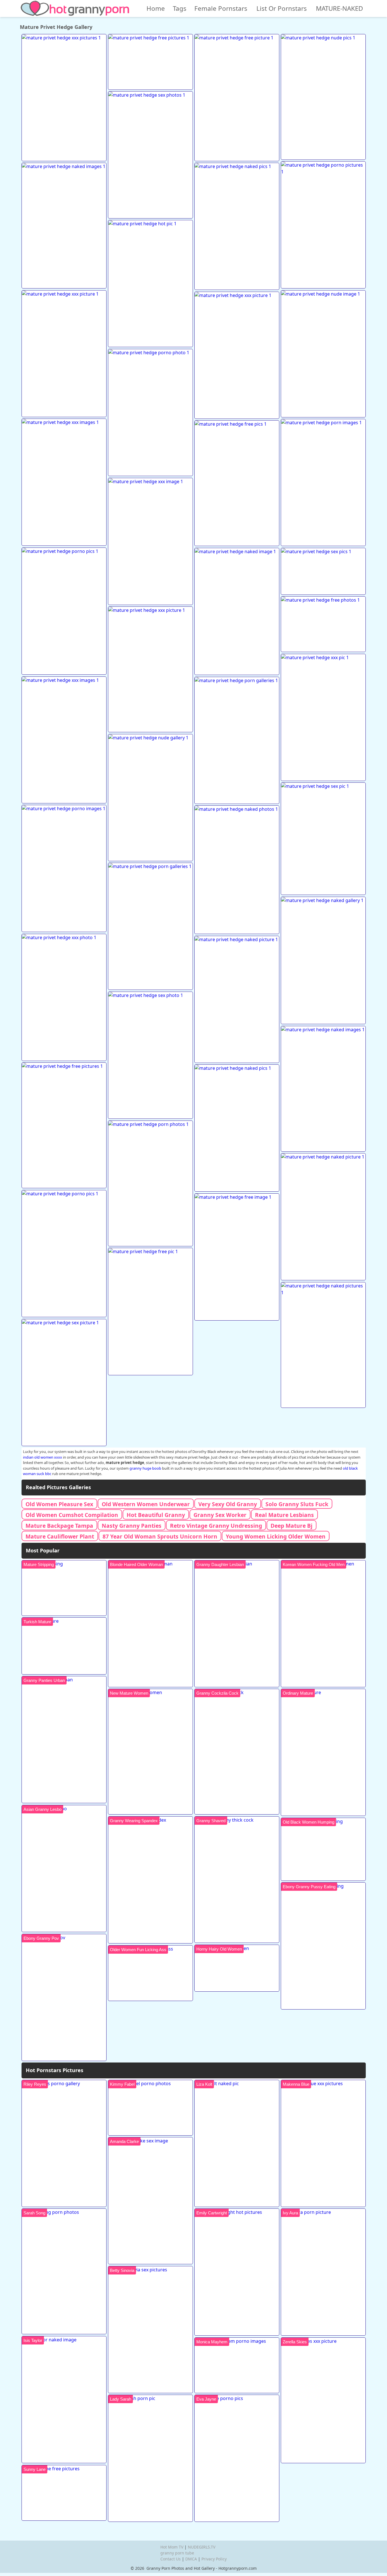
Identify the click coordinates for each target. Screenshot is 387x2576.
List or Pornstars (282, 8)
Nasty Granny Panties (132, 1526)
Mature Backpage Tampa (59, 1526)
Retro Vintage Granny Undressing (216, 1526)
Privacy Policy (214, 2559)
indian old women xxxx (42, 1457)
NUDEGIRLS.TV (202, 2547)
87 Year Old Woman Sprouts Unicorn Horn (160, 1536)
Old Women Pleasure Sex (59, 1504)
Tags (180, 8)
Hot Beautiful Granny (156, 1515)
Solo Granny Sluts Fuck (297, 1504)
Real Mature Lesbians (284, 1515)
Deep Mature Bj (292, 1526)
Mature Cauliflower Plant (60, 1536)
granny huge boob (145, 1468)
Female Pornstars (221, 8)
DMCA (191, 2559)
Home (156, 8)
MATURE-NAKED (339, 8)
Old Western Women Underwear (146, 1504)
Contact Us (171, 2559)
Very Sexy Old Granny (228, 1504)
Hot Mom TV (172, 2547)
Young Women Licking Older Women (276, 1536)
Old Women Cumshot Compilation (72, 1515)
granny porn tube (177, 2553)
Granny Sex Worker (220, 1515)
